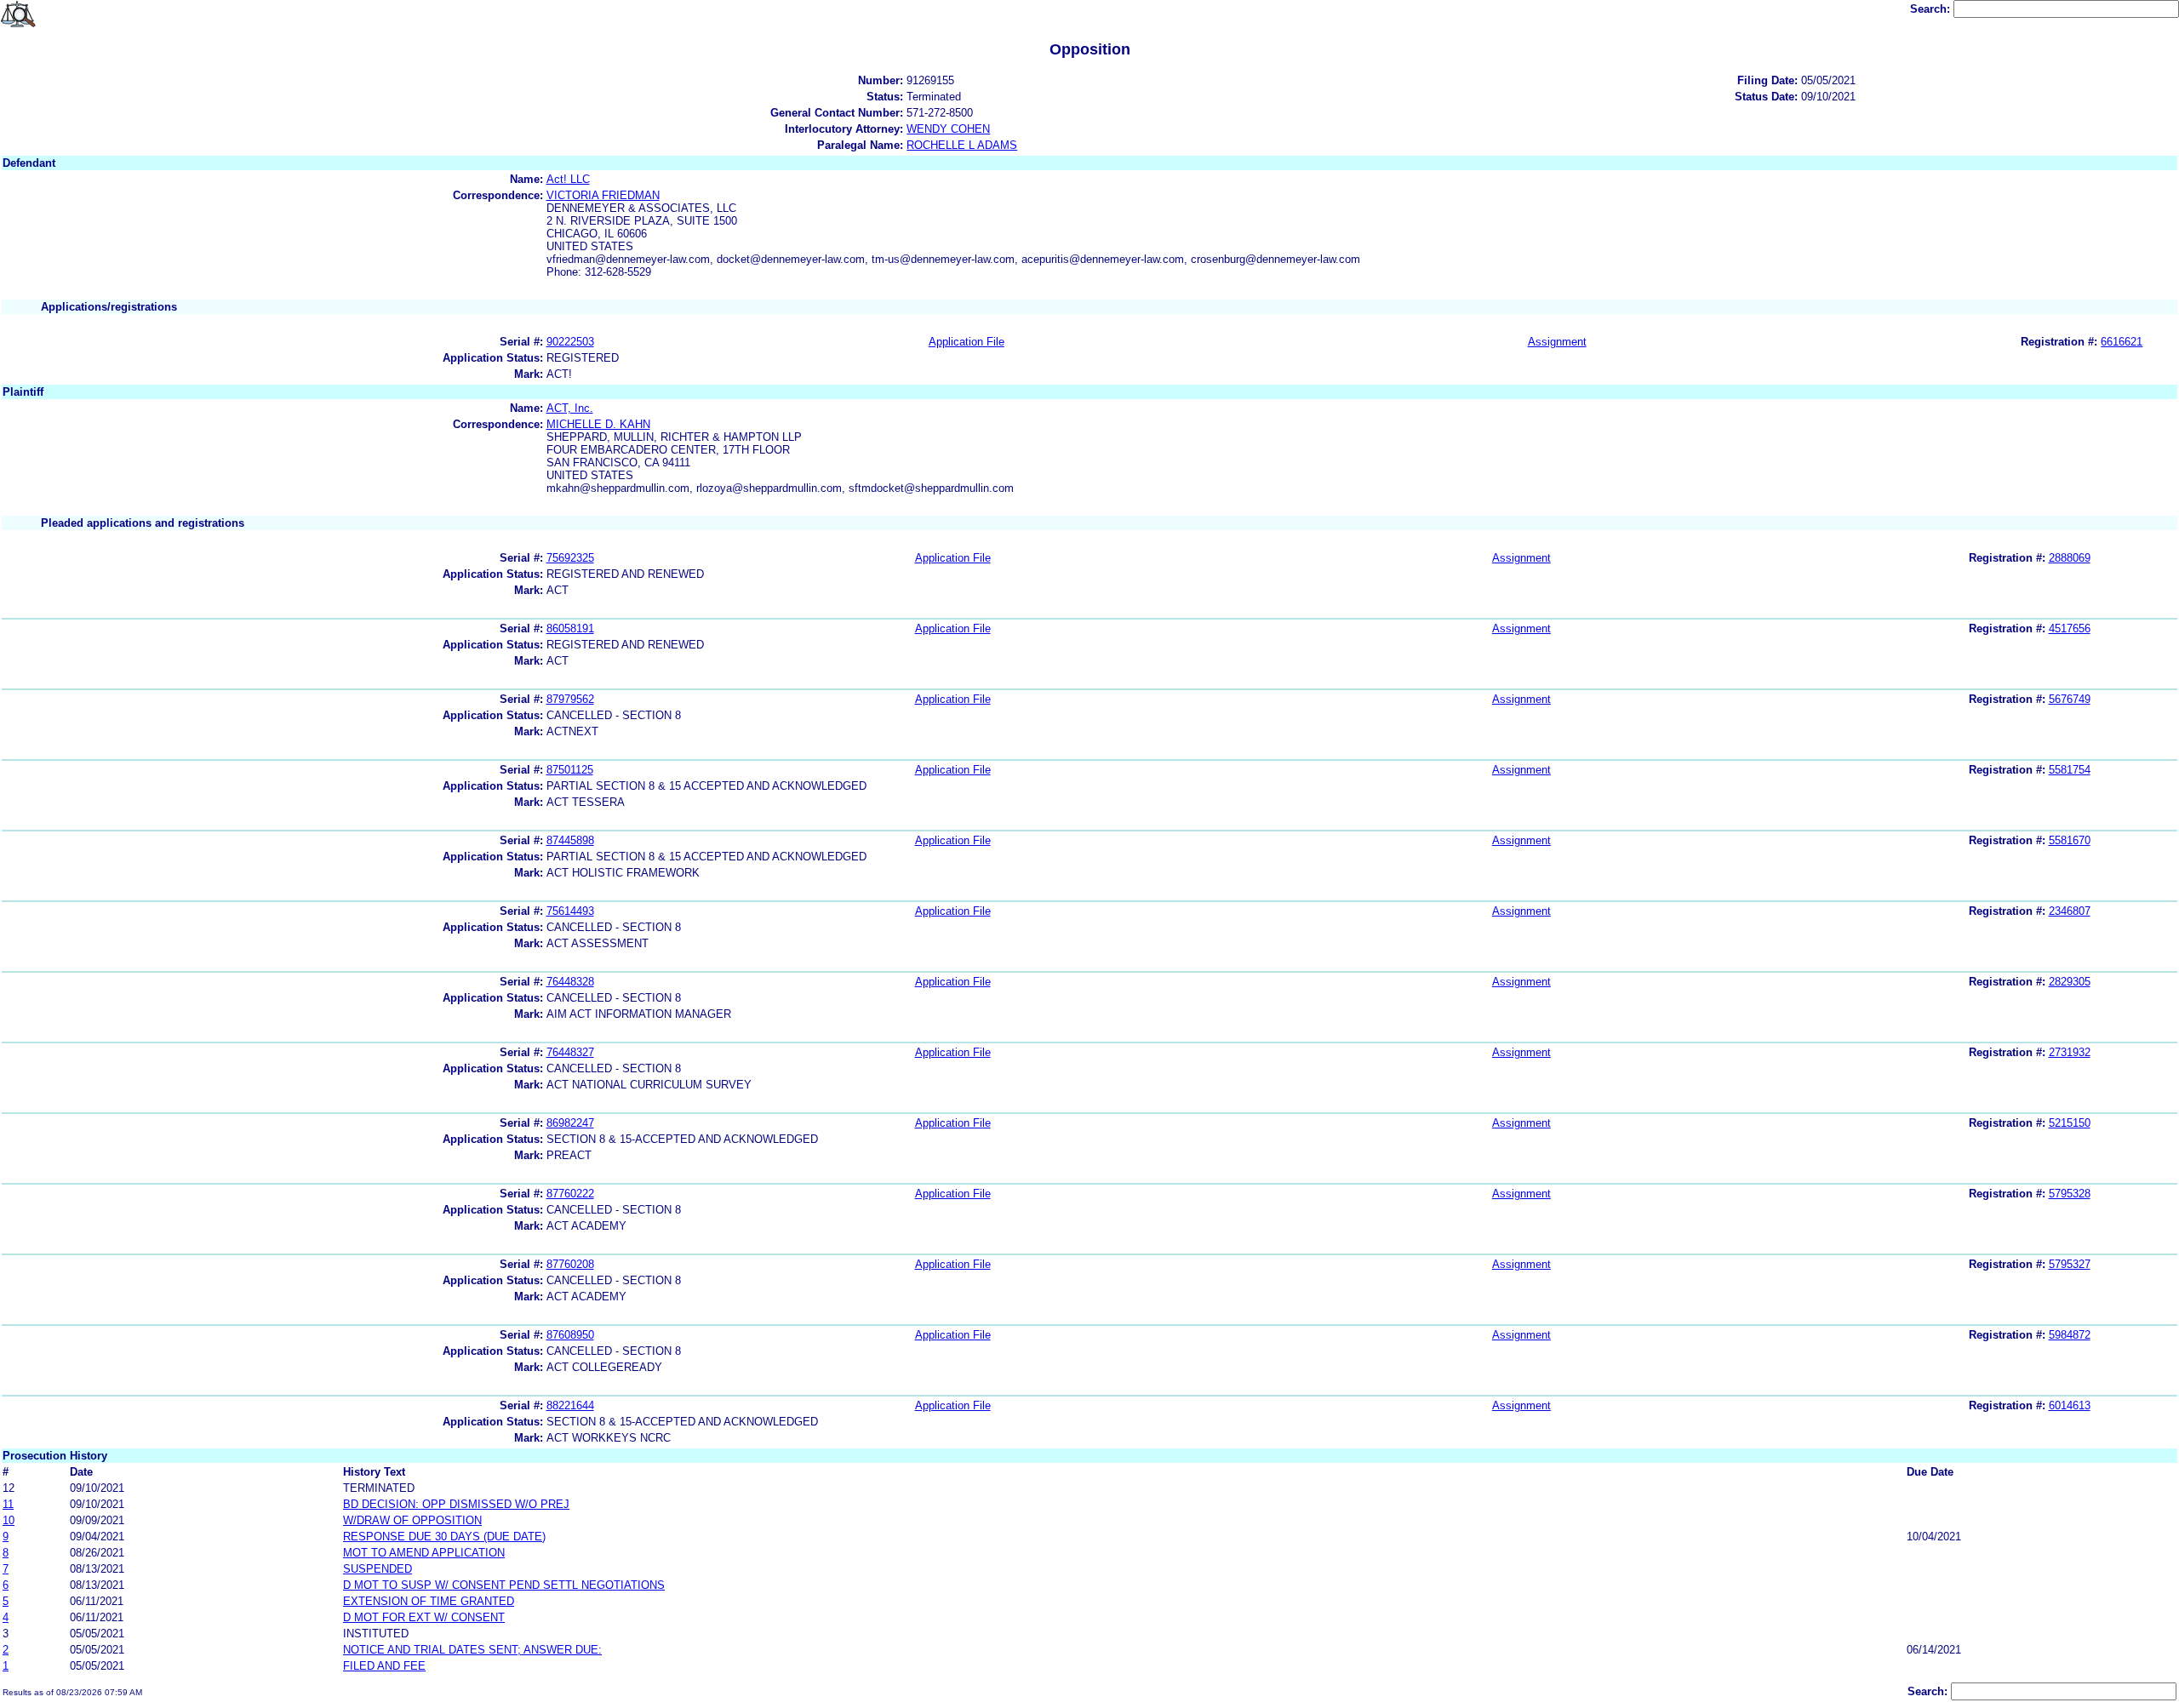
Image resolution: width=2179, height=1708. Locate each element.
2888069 (2070, 558)
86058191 (570, 628)
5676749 (2070, 699)
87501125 (570, 770)
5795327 (2070, 1264)
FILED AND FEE (384, 1666)
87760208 (570, 1264)
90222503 (570, 342)
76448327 (570, 1052)
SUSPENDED (377, 1569)
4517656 (2070, 628)
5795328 (2070, 1194)
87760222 (570, 1194)
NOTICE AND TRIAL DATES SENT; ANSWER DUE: (472, 1650)
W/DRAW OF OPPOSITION (412, 1520)
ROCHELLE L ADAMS (962, 145)
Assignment (1557, 342)
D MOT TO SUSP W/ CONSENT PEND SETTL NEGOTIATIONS (504, 1585)
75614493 (570, 911)
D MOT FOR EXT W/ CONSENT (424, 1617)
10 (9, 1520)
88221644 (570, 1405)
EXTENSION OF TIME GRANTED (429, 1601)
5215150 (2070, 1123)
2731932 (2070, 1052)
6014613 (2070, 1405)
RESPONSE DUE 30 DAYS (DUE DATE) (444, 1537)
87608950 (570, 1335)
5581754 (2070, 770)
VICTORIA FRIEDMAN (603, 195)
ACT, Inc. (570, 408)
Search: (1932, 9)
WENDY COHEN (948, 129)
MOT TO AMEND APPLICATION (424, 1553)
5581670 (2070, 840)
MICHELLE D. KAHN (598, 424)
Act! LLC (568, 179)
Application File (967, 342)
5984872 (2070, 1335)
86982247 (570, 1123)
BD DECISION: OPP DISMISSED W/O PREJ (456, 1504)
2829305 (2070, 982)
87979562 (570, 699)
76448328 (570, 982)
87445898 (570, 840)
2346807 (2070, 911)
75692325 (570, 558)
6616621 (2122, 342)
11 (8, 1504)
